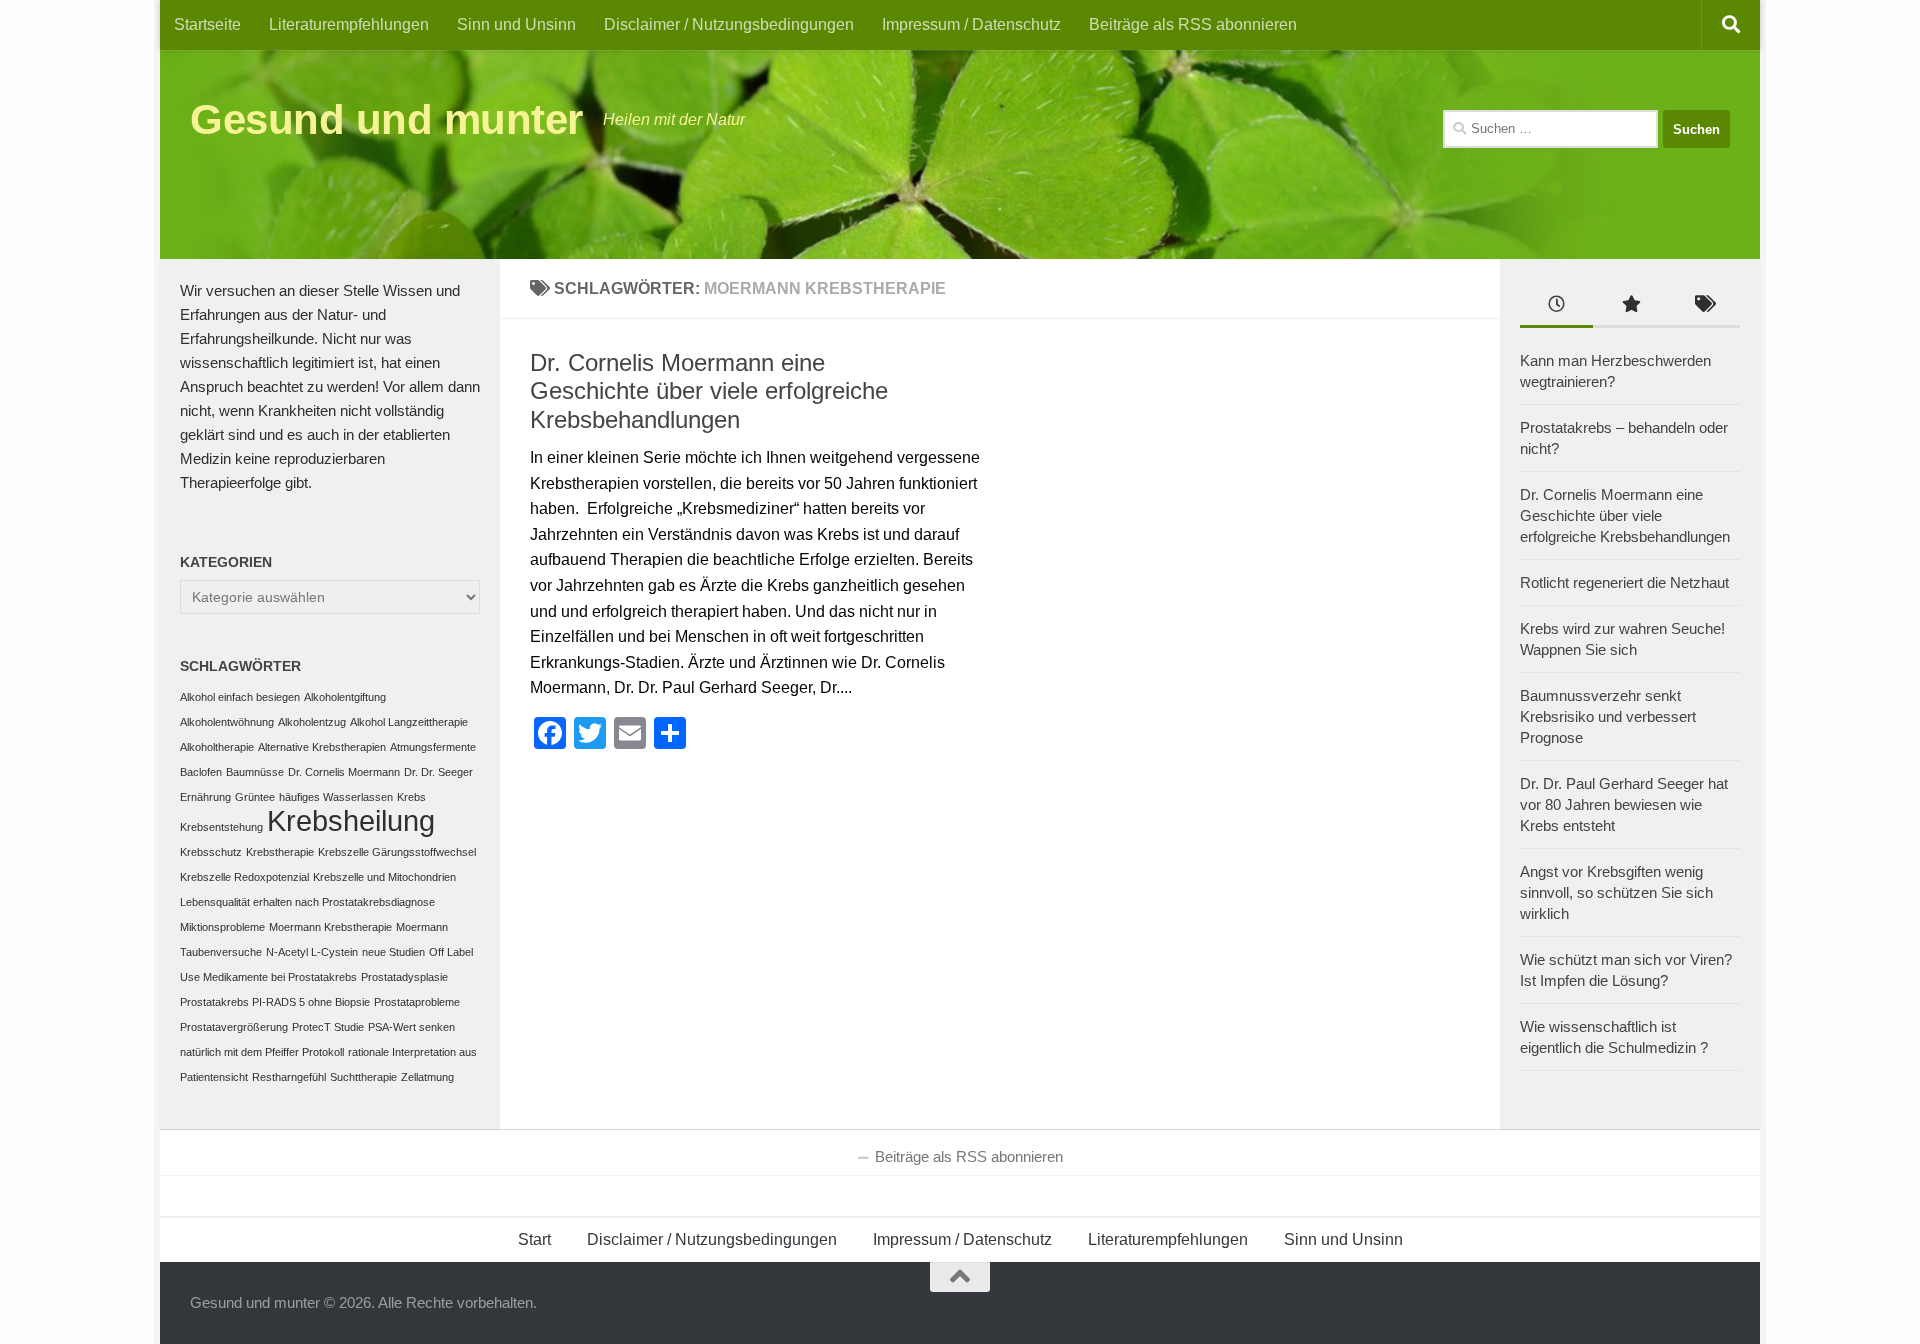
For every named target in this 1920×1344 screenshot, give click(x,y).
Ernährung (205, 797)
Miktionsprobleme (222, 927)
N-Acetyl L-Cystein (312, 952)
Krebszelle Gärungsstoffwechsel (397, 852)
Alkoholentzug (312, 722)
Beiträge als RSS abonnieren (1193, 24)
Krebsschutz (211, 852)
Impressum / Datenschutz (971, 24)
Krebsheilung (351, 820)
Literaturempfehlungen (349, 24)
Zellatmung (427, 1077)
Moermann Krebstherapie (330, 927)
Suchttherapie (363, 1077)
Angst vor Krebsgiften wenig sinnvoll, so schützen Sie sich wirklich (1616, 892)
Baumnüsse (255, 772)
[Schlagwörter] (1703, 306)
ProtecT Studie (328, 1027)
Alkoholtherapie (217, 747)
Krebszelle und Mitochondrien (384, 877)
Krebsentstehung (221, 827)
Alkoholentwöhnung (227, 722)
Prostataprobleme (417, 1002)
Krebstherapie (280, 852)
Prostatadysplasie (404, 977)
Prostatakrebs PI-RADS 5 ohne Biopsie (275, 1002)
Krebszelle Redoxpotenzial (244, 877)
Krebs (411, 797)
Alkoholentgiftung (345, 697)
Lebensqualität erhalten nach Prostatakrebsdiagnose (307, 902)
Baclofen (201, 772)
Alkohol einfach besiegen (240, 697)
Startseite (207, 24)
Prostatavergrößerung (234, 1027)
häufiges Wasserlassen (336, 797)
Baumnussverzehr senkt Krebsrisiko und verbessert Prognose (1608, 716)
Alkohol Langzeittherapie (409, 722)
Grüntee (255, 797)
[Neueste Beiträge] (1556, 306)
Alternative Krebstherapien (322, 747)
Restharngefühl (289, 1077)
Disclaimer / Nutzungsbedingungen (729, 24)
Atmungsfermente (433, 747)
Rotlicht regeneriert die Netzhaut (1624, 582)
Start (534, 1239)
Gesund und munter (386, 119)
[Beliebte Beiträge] (1629, 306)
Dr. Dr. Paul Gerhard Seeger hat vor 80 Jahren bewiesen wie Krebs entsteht (1624, 804)
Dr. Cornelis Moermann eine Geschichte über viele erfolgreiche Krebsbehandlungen (709, 391)
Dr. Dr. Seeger (438, 772)
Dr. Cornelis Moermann (344, 772)
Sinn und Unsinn (516, 24)
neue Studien (393, 952)
